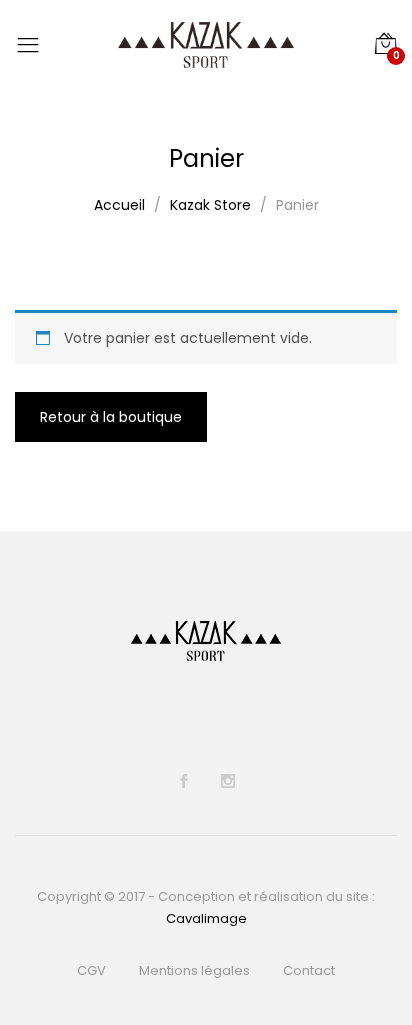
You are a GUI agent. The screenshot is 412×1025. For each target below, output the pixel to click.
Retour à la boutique (111, 417)
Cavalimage (206, 918)
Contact (309, 970)
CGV (91, 970)
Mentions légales (194, 970)
